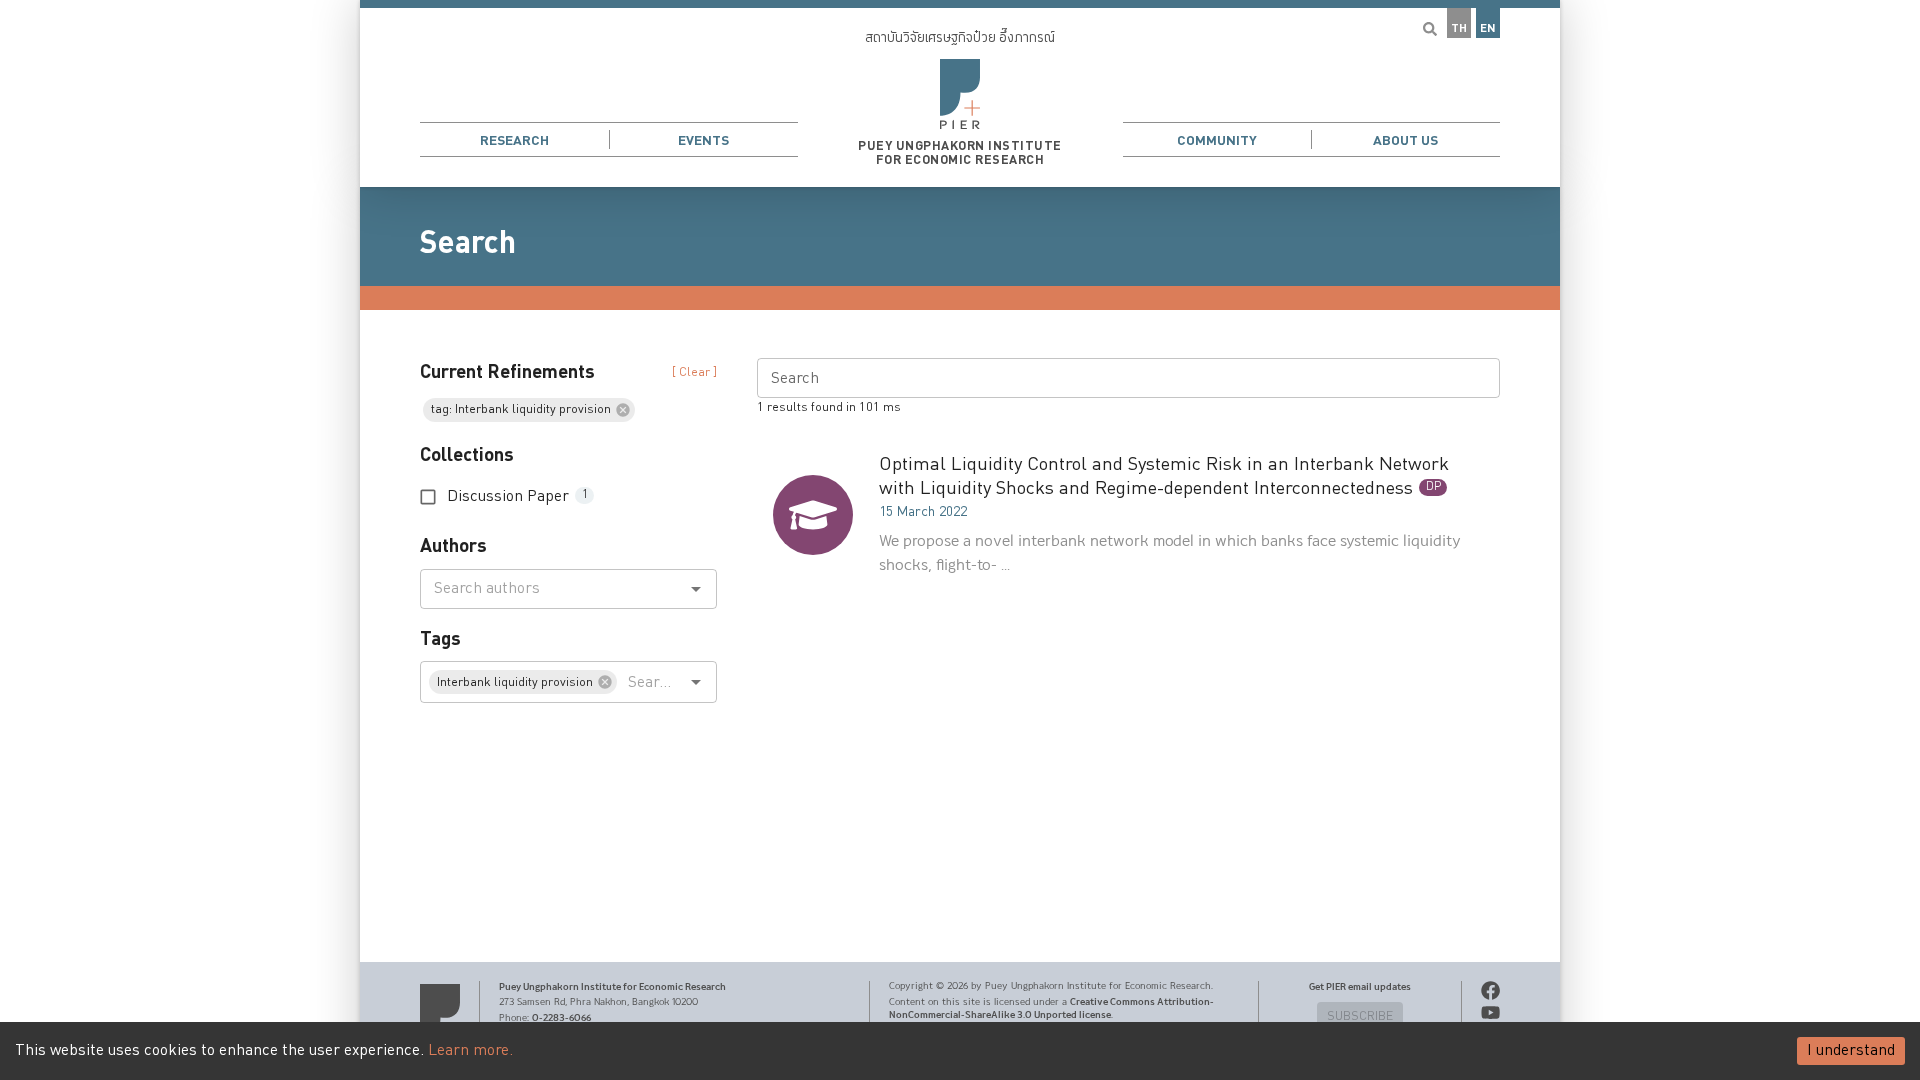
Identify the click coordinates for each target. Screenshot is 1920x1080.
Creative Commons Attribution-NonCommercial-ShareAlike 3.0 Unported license (1051, 1008)
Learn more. (470, 1050)
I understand (1851, 1050)
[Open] (696, 589)
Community (1217, 140)
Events (703, 140)
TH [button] (1459, 28)
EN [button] (1488, 28)
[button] (960, 93)
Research (514, 140)
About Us (1405, 140)
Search (468, 243)
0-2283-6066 (561, 1018)
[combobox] (552, 589)
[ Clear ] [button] (694, 372)
